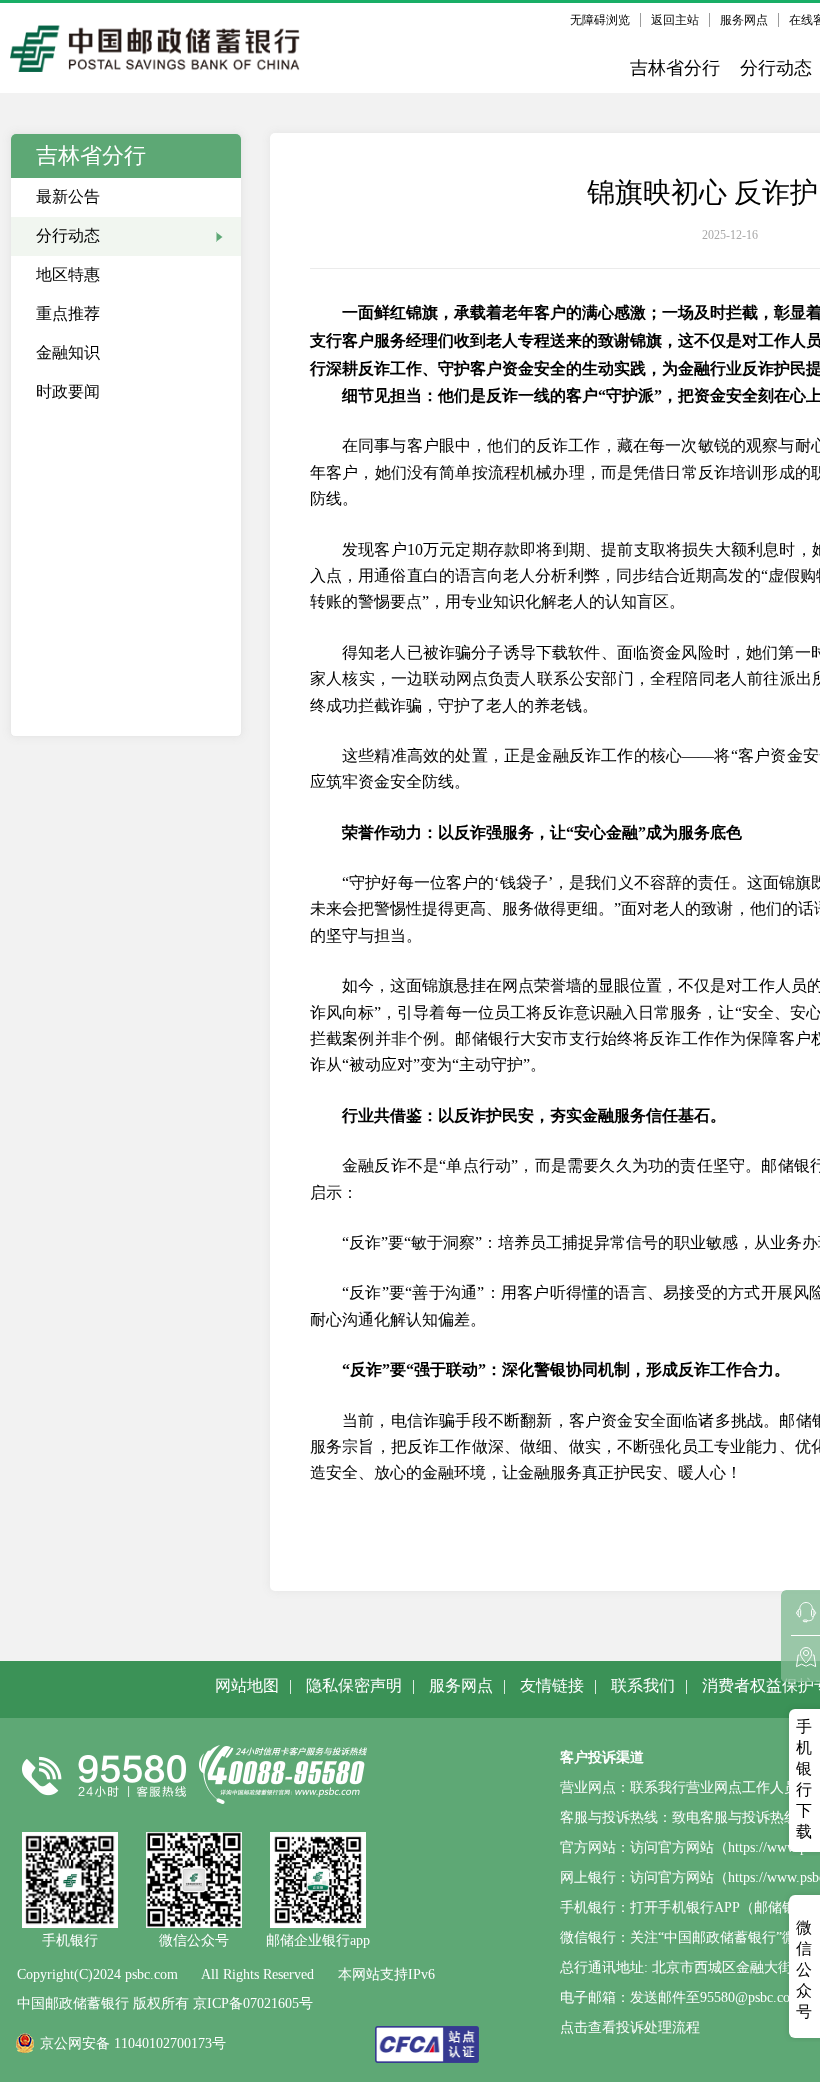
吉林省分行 (675, 68)
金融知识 (68, 352)
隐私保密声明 (354, 1685)
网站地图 (247, 1685)
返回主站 (675, 20)
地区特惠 (68, 274)
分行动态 (776, 68)
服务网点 (744, 20)
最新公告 (68, 196)
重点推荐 (68, 313)
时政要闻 (68, 391)
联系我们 (643, 1685)
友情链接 (552, 1685)
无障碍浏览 (600, 20)
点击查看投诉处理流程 (630, 2027)
